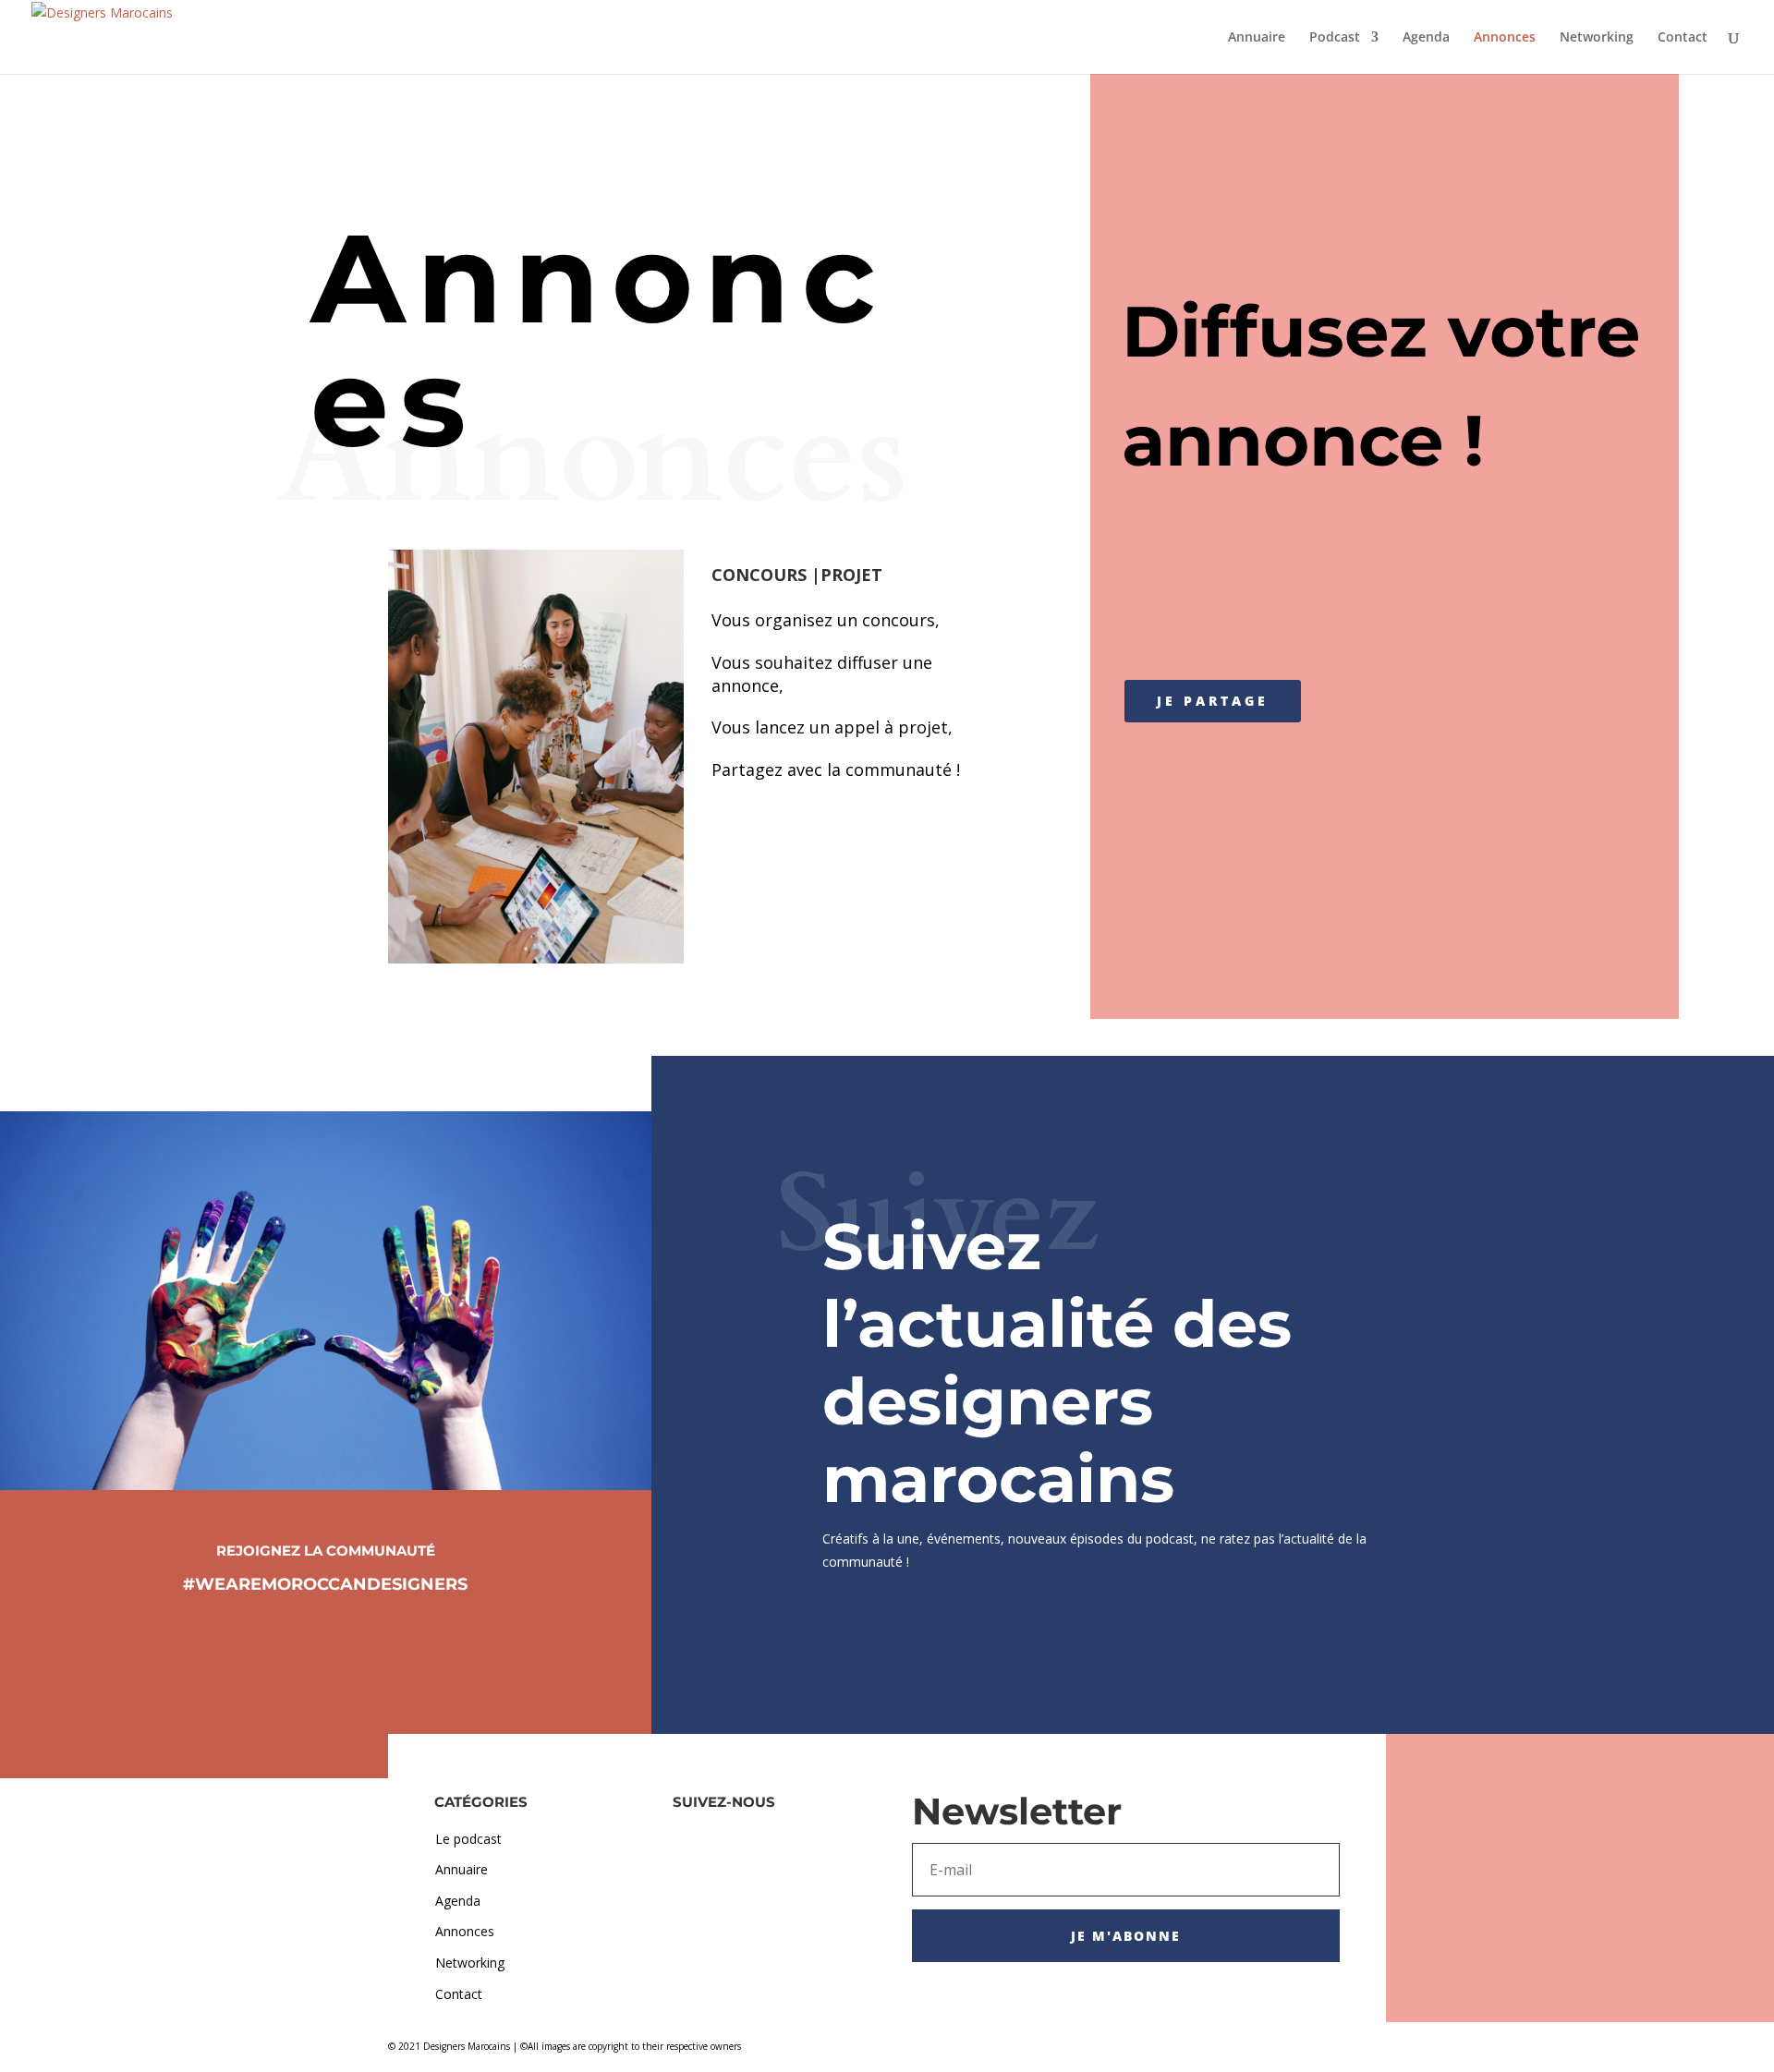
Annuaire (1257, 38)
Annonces (1505, 38)
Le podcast (468, 1839)
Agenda (1426, 38)
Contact (1683, 38)
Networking (1597, 38)
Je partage (1213, 701)
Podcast (1335, 38)
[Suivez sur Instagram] (325, 1636)
